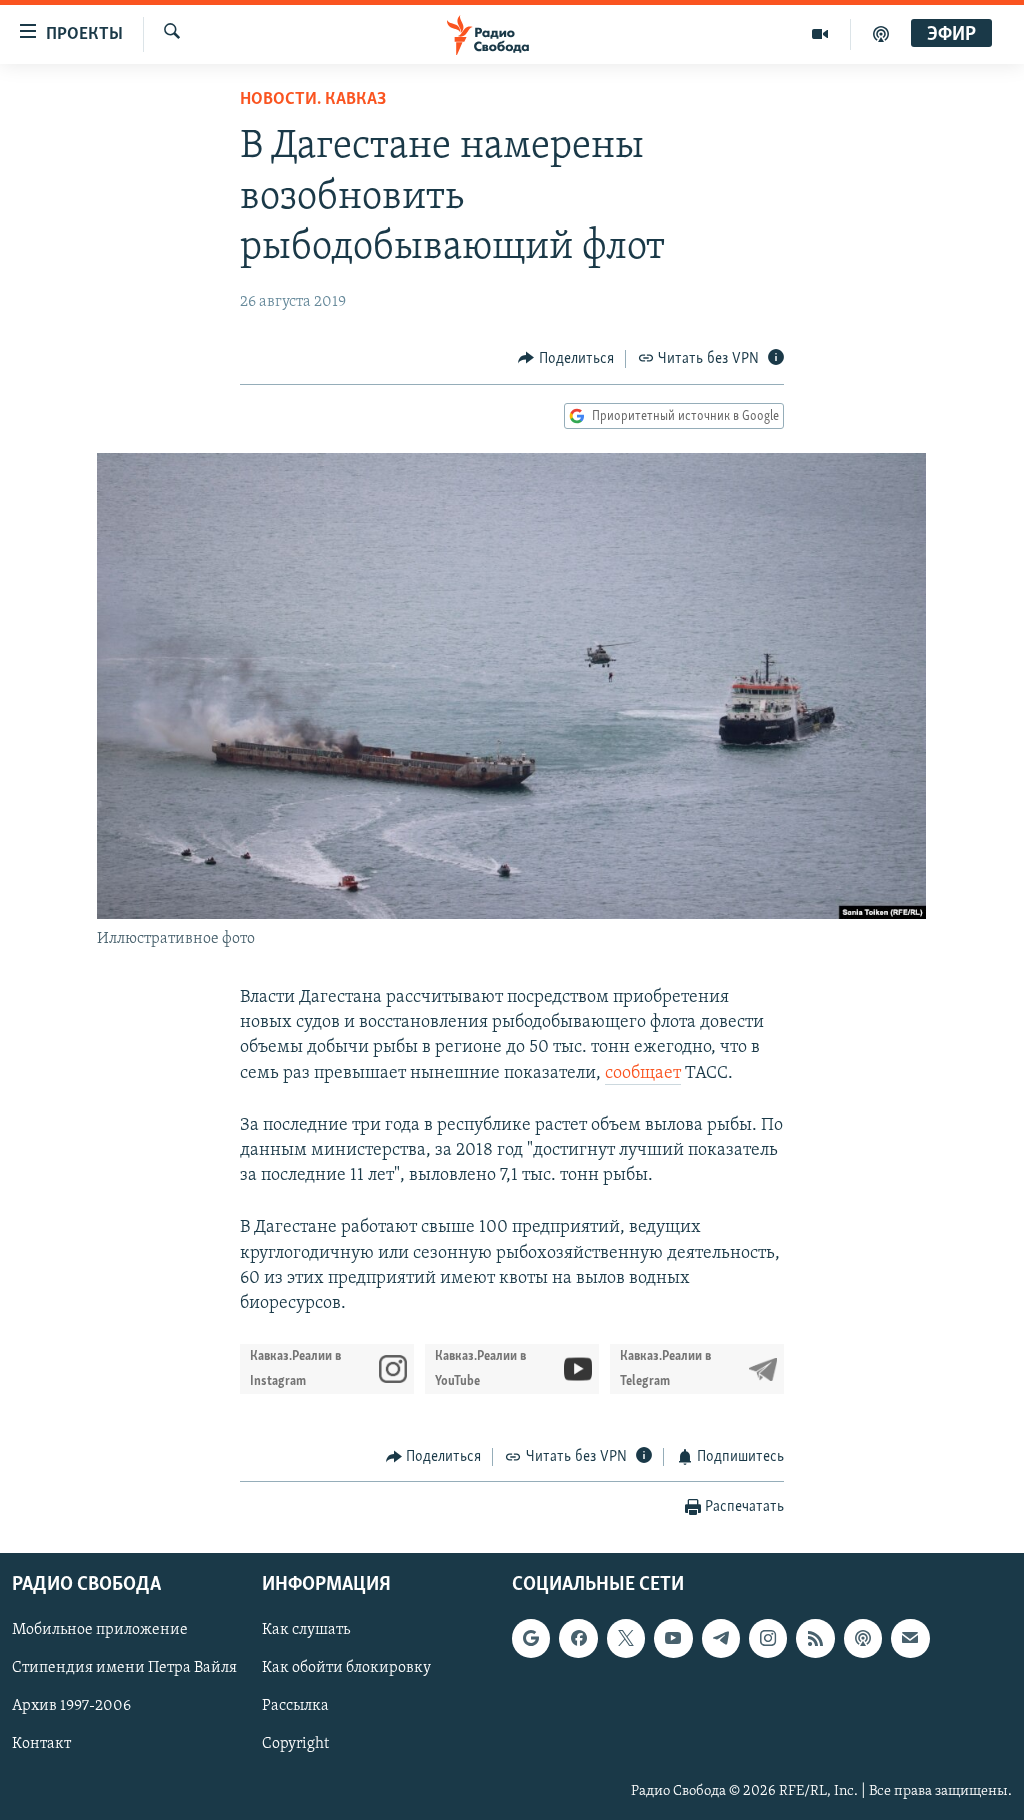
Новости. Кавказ (313, 100)
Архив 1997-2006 (71, 1706)
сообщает (643, 1074)
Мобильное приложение (100, 1630)
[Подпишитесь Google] (531, 1638)
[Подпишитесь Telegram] (721, 1638)
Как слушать (306, 1630)
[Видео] (820, 34)
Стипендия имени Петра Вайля (124, 1668)
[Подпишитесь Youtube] (673, 1638)
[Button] (566, 359)
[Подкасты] (863, 1638)
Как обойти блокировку (346, 1668)
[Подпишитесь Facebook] (578, 1638)
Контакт (41, 1744)
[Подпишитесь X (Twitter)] (626, 1638)
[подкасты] (881, 34)
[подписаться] (910, 1638)
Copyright (295, 1744)
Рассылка (295, 1706)
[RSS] (815, 1638)
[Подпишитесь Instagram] (768, 1638)
